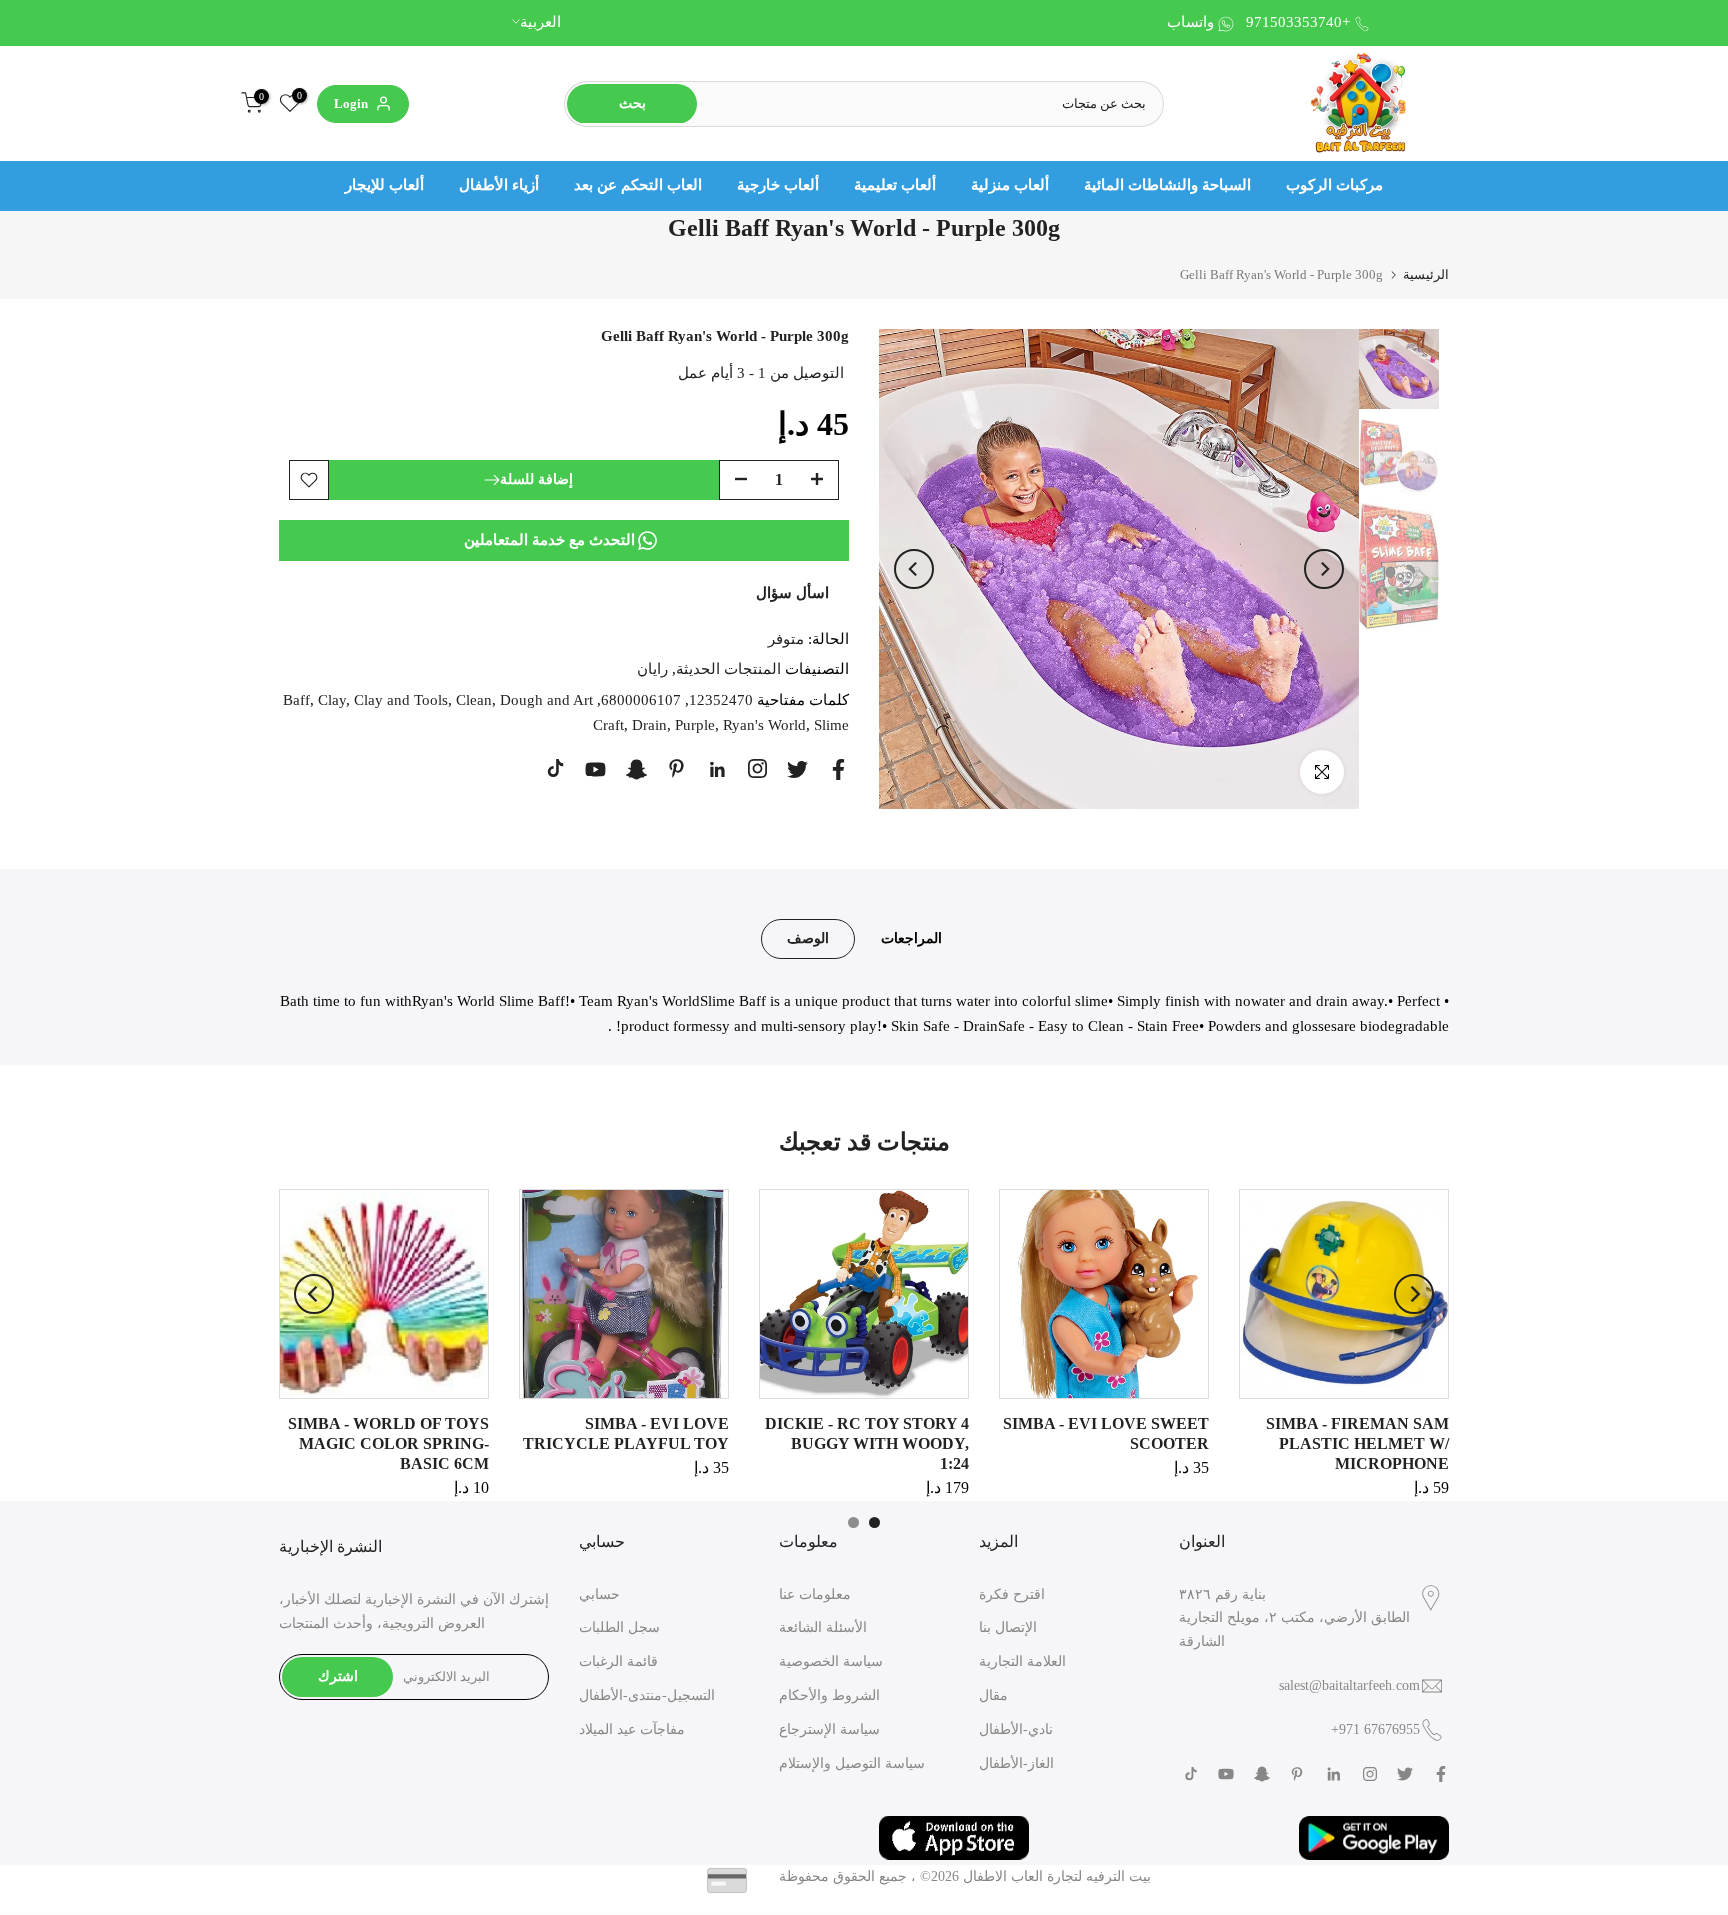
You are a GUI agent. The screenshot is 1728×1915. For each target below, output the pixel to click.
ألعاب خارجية (778, 185)
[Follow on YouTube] (595, 769)
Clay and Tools (401, 700)
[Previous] (914, 569)
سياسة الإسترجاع (829, 1729)
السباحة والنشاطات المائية (1167, 185)
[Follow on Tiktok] (555, 768)
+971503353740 (1298, 22)
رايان (652, 669)
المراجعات (911, 937)
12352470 (721, 700)
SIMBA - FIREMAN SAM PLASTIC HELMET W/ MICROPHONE (1357, 1443)
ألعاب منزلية (1010, 185)
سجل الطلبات (619, 1627)
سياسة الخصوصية (831, 1661)
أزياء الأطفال (499, 185)
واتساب (1190, 22)
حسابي (599, 1594)
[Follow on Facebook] (838, 769)
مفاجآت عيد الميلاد (632, 1729)
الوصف (808, 937)
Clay (332, 700)
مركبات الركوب (1334, 185)
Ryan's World (764, 725)
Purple (695, 725)
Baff (296, 700)
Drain (649, 725)
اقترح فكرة (1012, 1594)
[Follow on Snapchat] (636, 769)
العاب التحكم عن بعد (638, 185)
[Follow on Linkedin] (717, 770)
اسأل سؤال (792, 593)
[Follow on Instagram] (757, 768)
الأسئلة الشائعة (823, 1627)
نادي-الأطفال (1016, 1729)
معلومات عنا (815, 1594)
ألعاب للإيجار (384, 185)
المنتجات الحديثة (728, 669)
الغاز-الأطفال (1016, 1763)
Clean (474, 700)
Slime (831, 725)
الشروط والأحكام (829, 1695)
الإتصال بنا (1008, 1627)
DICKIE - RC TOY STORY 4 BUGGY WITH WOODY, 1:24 (867, 1443)
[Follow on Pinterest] (676, 768)
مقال (993, 1695)
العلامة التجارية (1022, 1661)
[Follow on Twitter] (797, 769)
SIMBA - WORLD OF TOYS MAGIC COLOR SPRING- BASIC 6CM (388, 1443)
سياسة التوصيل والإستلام (852, 1763)
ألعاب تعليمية (895, 185)
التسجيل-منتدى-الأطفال (647, 1695)
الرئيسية (1426, 274)
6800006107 (641, 700)
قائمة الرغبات (618, 1661)
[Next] (1324, 569)
